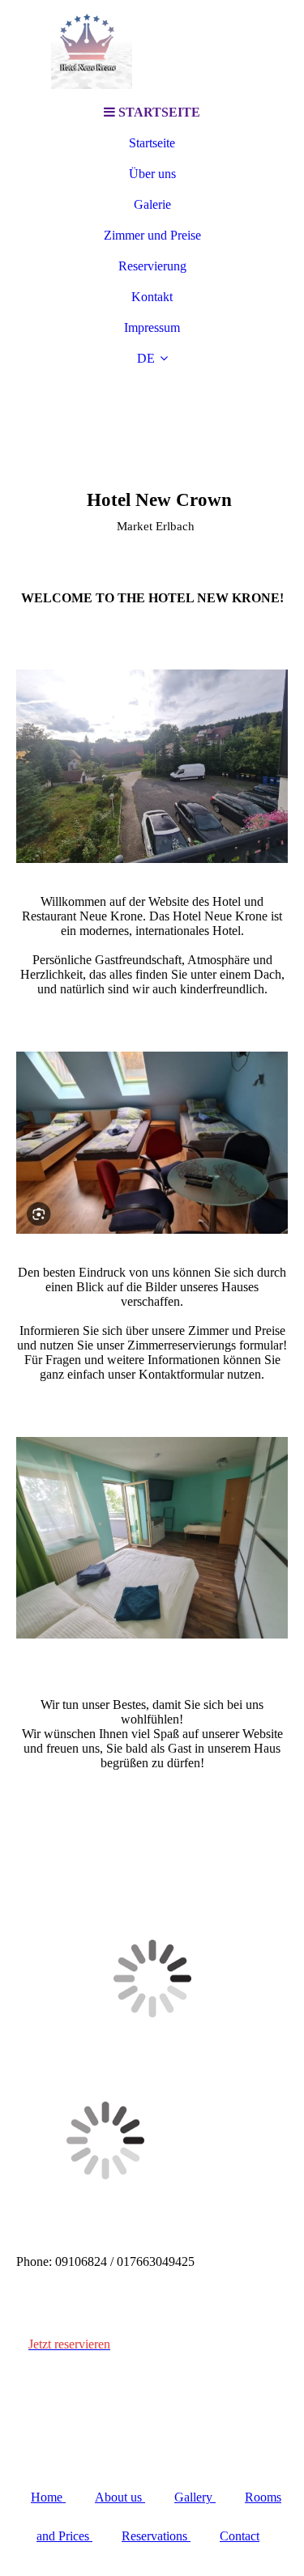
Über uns (152, 174)
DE (146, 358)
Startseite (152, 143)
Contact (240, 2536)
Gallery (195, 2497)
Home (48, 2497)
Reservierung (152, 266)
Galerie (152, 204)
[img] (152, 49)
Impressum (152, 327)
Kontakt (152, 297)
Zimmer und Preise (152, 235)
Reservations (156, 2536)
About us (120, 2497)
